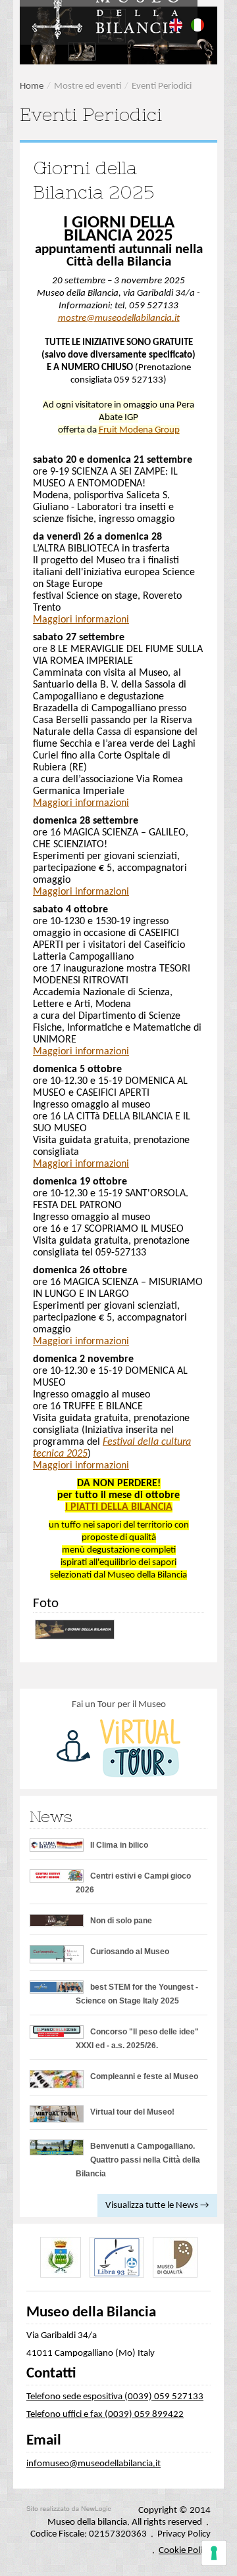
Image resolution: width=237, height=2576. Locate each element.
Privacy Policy (184, 2534)
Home (32, 86)
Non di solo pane (121, 1921)
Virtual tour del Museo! (132, 2112)
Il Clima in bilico (119, 1845)
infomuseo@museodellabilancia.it (93, 2464)
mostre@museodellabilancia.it (119, 318)
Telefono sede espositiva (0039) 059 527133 (115, 2397)
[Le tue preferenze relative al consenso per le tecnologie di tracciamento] (214, 2553)
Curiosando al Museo (130, 1952)
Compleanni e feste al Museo (144, 2076)
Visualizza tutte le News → (157, 2206)
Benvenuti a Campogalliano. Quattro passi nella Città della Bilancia (138, 2160)
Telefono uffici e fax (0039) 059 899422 (105, 2415)
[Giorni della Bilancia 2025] (75, 1629)
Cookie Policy (185, 2551)
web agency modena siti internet (69, 2509)
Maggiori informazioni (81, 620)
